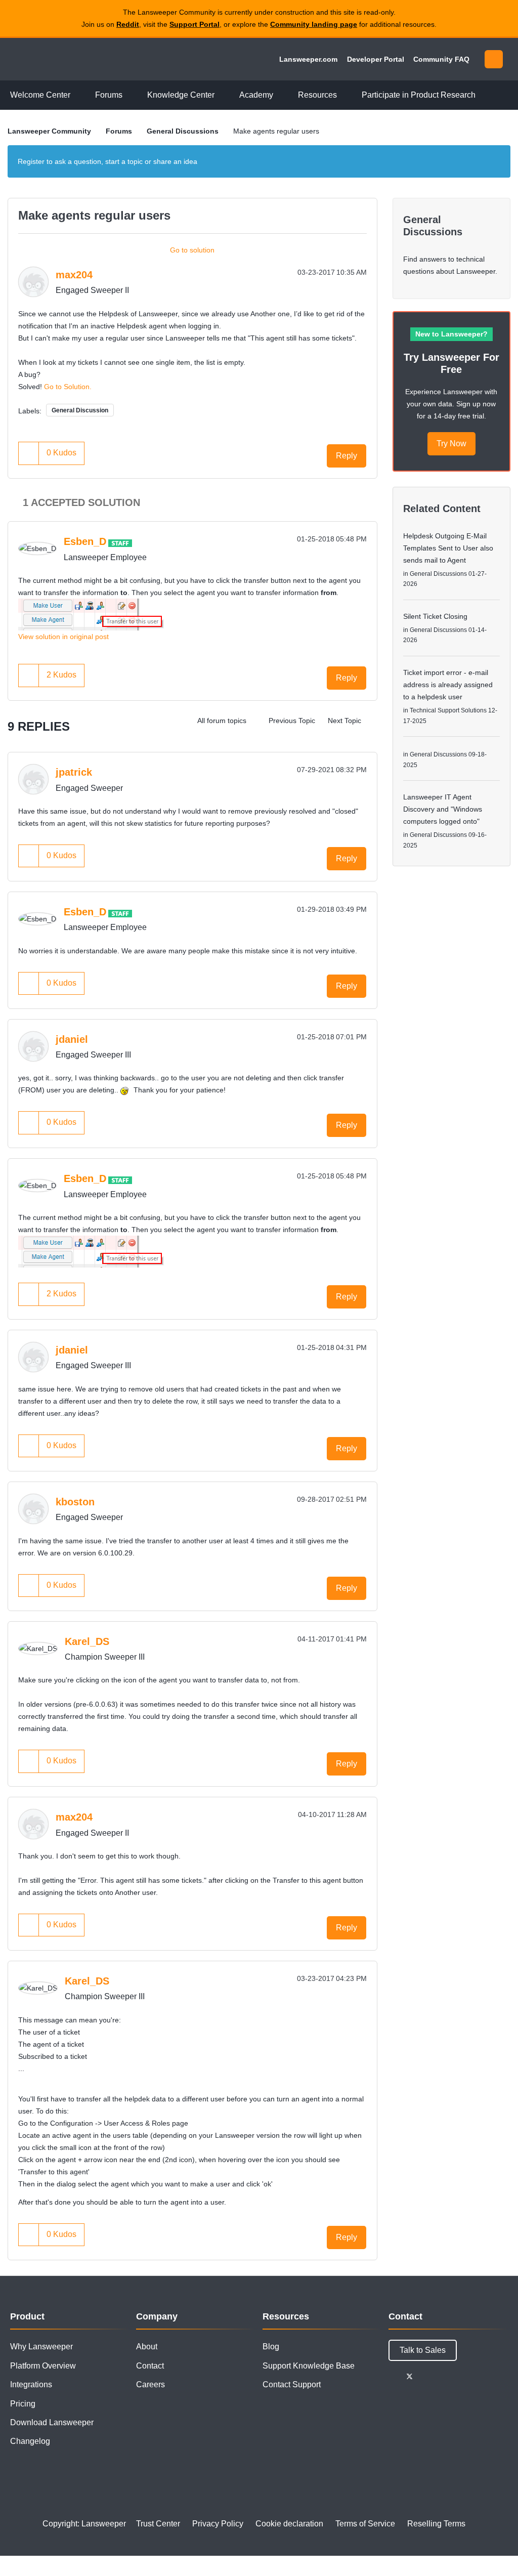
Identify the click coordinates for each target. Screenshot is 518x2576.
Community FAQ (441, 59)
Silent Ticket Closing (435, 616)
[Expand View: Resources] (344, 95)
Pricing (23, 2404)
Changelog (30, 2441)
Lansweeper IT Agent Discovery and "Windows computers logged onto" (443, 809)
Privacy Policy (218, 2524)
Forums (119, 131)
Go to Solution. (68, 387)
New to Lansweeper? (451, 334)
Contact (150, 2366)
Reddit (128, 24)
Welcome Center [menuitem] (40, 95)
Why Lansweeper (41, 2347)
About (147, 2347)
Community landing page (314, 24)
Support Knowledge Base (309, 2366)
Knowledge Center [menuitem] (181, 95)
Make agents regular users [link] (276, 131)
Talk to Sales (423, 2350)
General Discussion (80, 410)
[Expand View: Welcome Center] (78, 95)
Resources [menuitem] (317, 95)
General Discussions (183, 131)
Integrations (31, 2384)
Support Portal (195, 24)
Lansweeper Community (77, 59)
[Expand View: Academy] (281, 95)
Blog (271, 2347)
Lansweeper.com (308, 59)
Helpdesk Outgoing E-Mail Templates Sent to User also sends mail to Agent (448, 548)
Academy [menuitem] (256, 95)
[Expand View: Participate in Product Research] (483, 95)
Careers (150, 2384)
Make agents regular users (94, 215)
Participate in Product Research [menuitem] (419, 95)
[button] (29, 453)
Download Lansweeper (52, 2422)
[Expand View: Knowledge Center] (222, 95)
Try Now (451, 444)
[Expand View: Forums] (130, 95)
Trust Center (158, 2524)
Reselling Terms (436, 2524)
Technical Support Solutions (448, 710)
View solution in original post (63, 637)
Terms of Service (365, 2524)
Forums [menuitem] (109, 95)
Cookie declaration (289, 2524)
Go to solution (192, 250)
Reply (347, 456)
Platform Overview (43, 2366)
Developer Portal (376, 59)
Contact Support (292, 2384)
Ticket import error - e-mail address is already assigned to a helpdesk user (448, 685)
